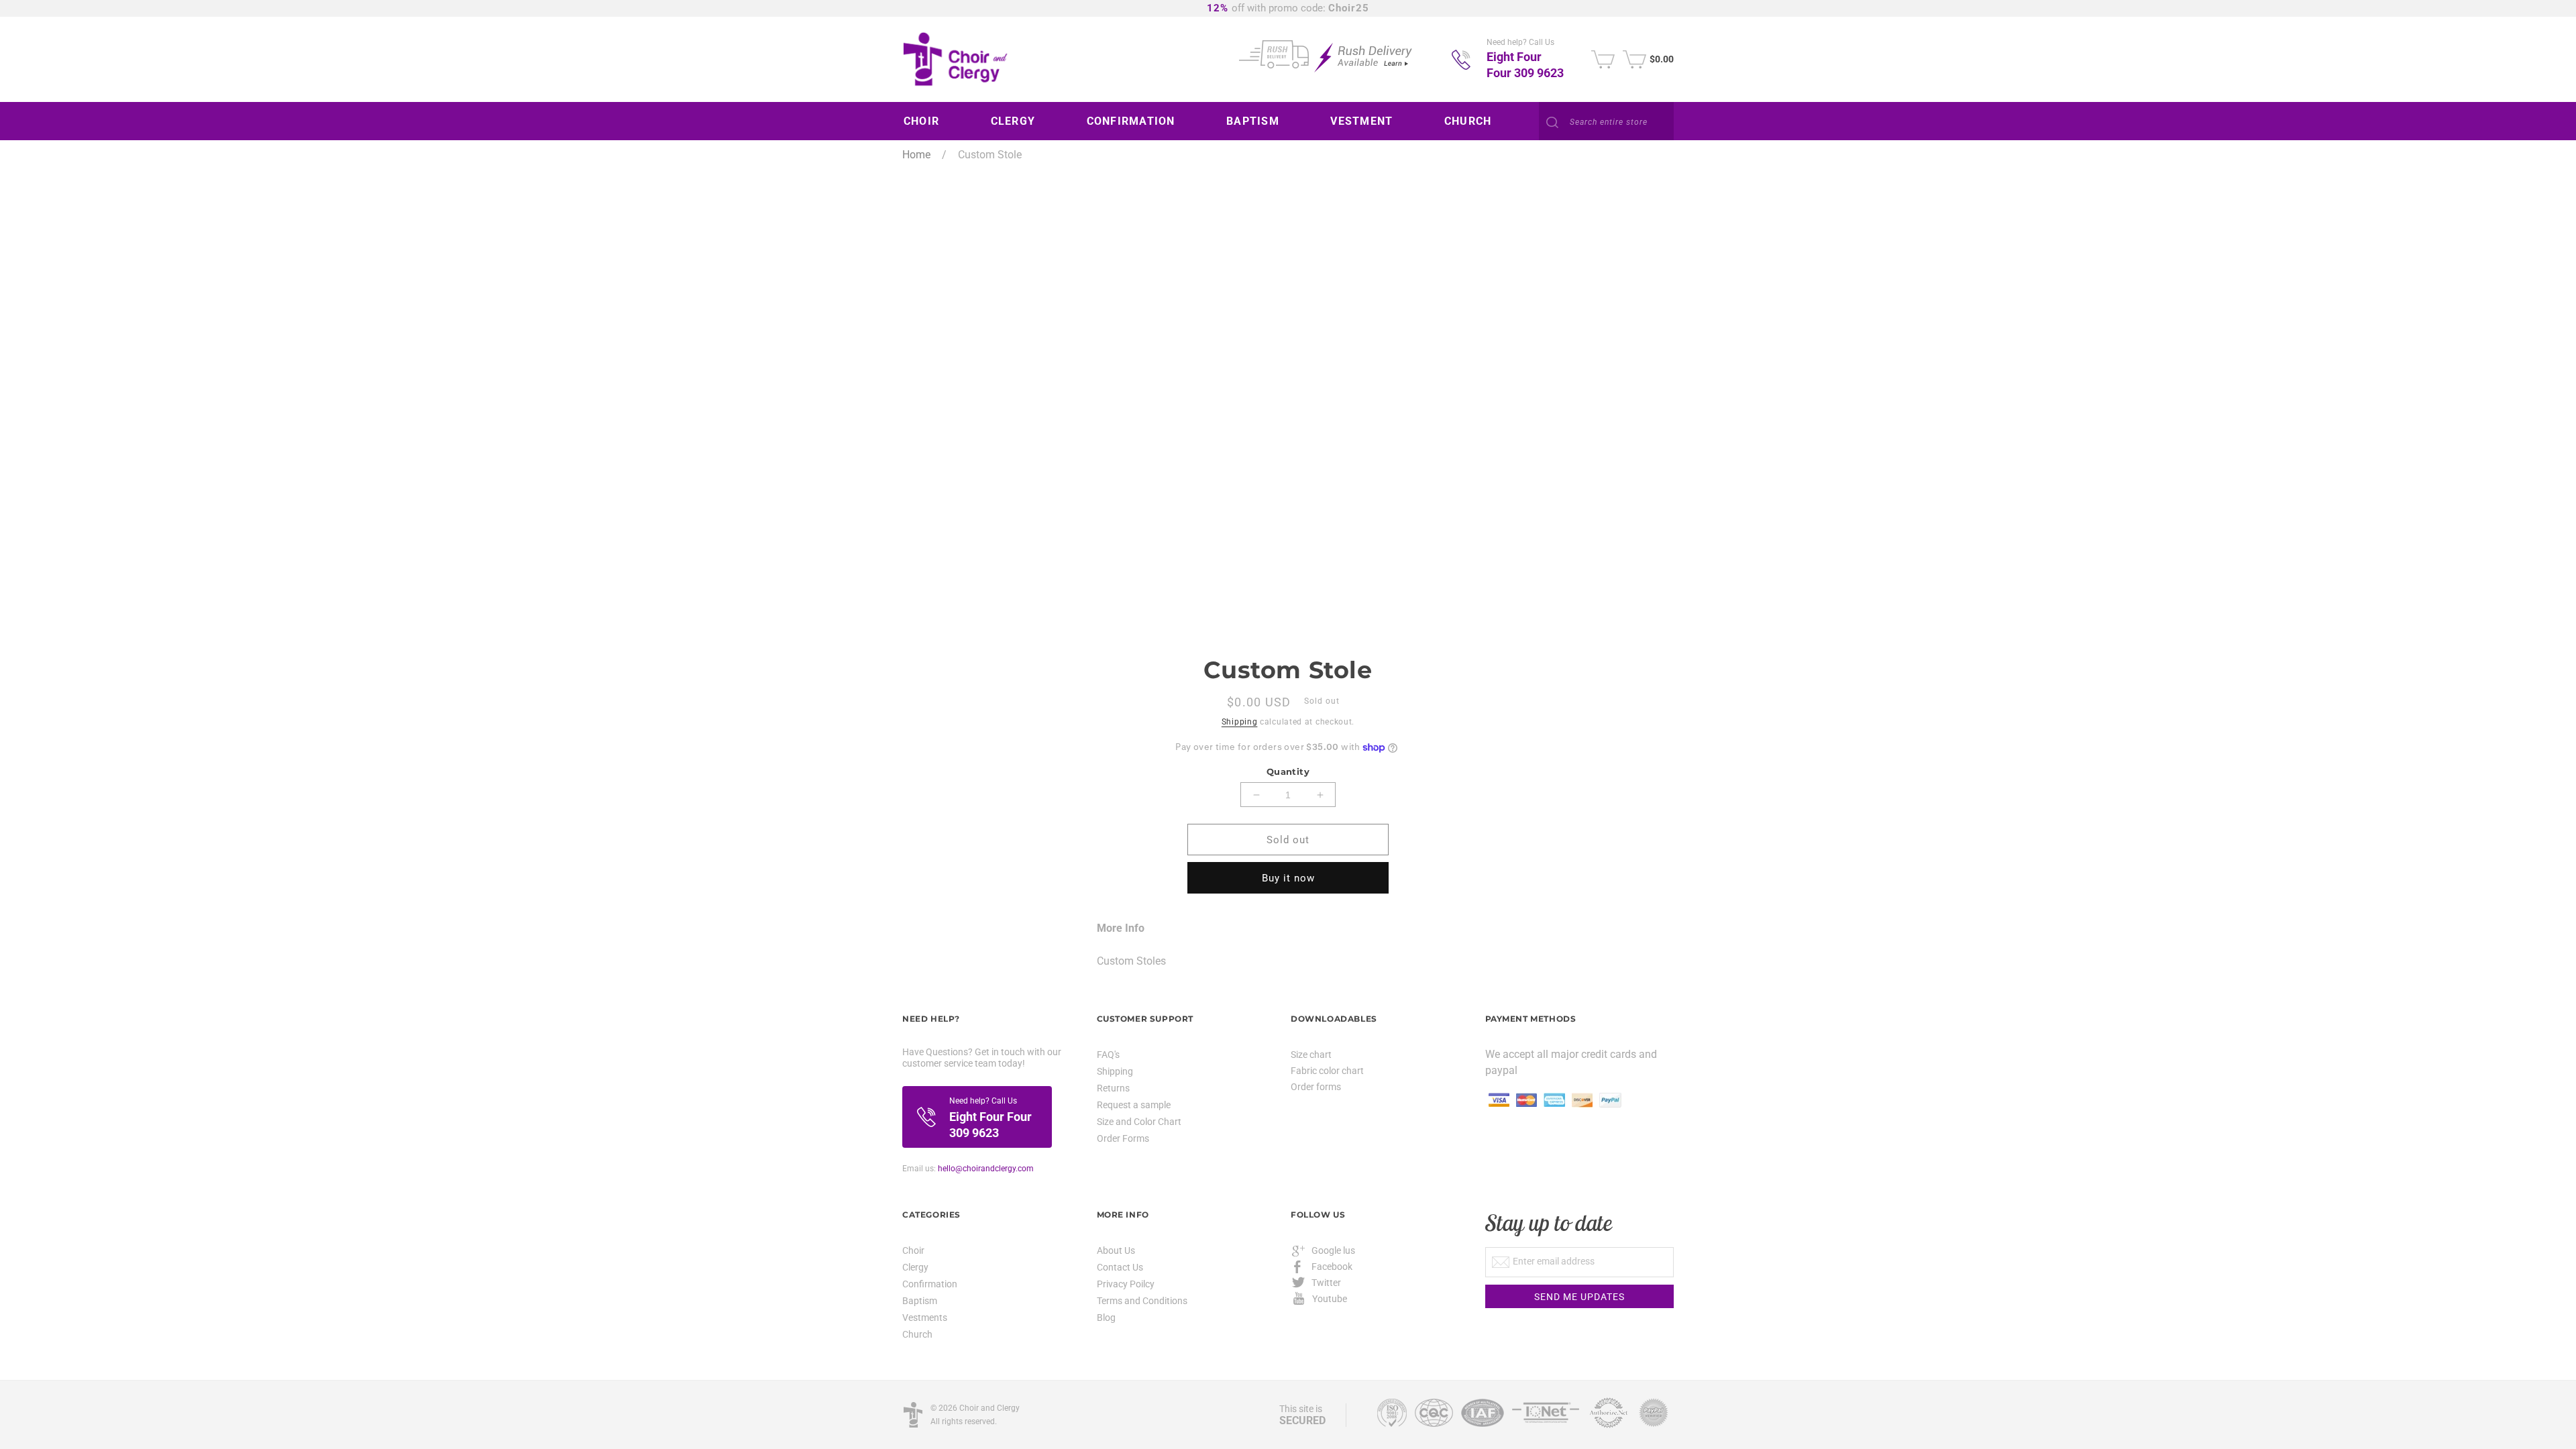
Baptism (920, 1301)
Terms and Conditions (1142, 1301)
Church (917, 1334)
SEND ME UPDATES (1579, 1297)
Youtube (1330, 1299)
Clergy (915, 1267)
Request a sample (1134, 1105)
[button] (926, 121)
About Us (1116, 1251)
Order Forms (1123, 1138)
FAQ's (1108, 1055)
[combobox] (1606, 122)
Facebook (1332, 1267)
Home (916, 155)
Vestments (925, 1318)
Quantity (1288, 771)
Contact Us (1120, 1267)
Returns (1113, 1088)
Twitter (1326, 1283)
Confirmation (930, 1284)
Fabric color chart (1327, 1071)
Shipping (1240, 722)
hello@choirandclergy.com (986, 1169)
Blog (1106, 1318)
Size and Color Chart (1139, 1122)
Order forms (1316, 1087)
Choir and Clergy (989, 1408)
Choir (913, 1251)
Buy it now (1288, 878)
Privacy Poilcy (1126, 1284)
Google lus (1333, 1250)
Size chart (1311, 1055)
